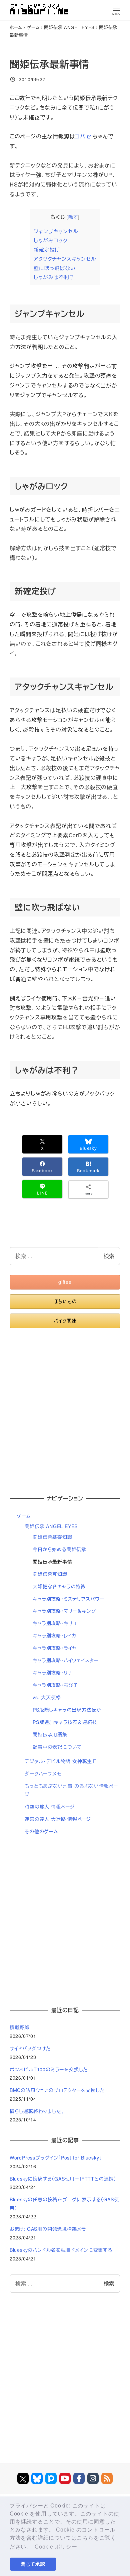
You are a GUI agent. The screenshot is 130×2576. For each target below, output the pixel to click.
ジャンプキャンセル (56, 231)
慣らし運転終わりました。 (37, 2111)
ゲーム (24, 1516)
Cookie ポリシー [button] (56, 2547)
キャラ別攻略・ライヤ (55, 1648)
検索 (109, 1256)
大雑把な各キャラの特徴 (59, 1586)
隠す (73, 217)
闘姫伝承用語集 (50, 1734)
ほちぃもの (65, 1301)
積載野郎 (19, 2027)
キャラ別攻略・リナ (52, 1673)
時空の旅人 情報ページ (50, 1807)
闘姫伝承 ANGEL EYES (51, 1526)
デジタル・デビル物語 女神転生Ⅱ (61, 1761)
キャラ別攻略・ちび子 (55, 1685)
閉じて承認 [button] (33, 2564)
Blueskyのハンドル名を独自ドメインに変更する (61, 2250)
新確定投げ (47, 250)
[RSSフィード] (107, 2478)
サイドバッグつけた (30, 2048)
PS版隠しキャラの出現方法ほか (67, 1710)
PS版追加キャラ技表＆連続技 (65, 1722)
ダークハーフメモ (43, 1773)
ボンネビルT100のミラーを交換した (49, 2069)
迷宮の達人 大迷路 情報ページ (58, 1819)
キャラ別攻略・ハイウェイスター (65, 1660)
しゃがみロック (51, 240)
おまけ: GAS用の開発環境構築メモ (48, 2229)
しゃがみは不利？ (54, 277)
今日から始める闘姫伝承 (59, 1549)
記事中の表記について (57, 1747)
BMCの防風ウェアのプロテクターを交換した (57, 2090)
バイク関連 (65, 1321)
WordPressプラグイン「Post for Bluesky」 (56, 2158)
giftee (65, 1282)
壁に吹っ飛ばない (54, 268)
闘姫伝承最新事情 (52, 1562)
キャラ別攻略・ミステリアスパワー (68, 1599)
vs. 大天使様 (47, 1697)
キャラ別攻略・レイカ (54, 1635)
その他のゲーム (41, 1831)
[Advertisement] (65, 1408)
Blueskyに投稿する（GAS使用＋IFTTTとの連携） (63, 2179)
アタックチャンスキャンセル (65, 259)
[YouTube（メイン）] (65, 2478)
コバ (80, 136)
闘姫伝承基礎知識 (52, 1537)
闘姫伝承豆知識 (50, 1574)
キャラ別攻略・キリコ (55, 1623)
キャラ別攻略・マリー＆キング (64, 1611)
